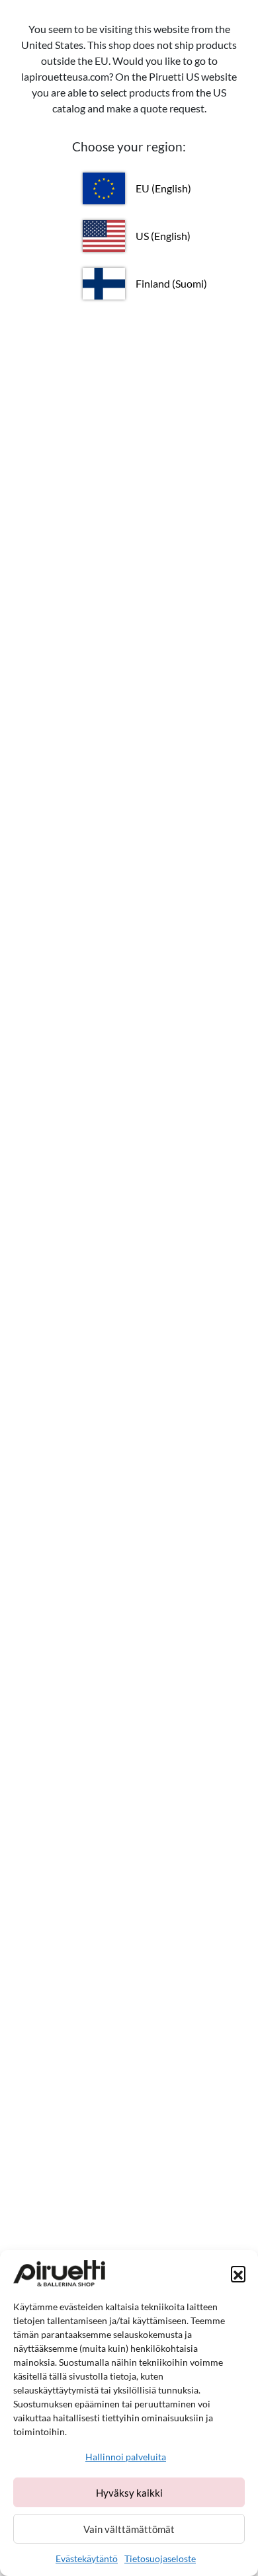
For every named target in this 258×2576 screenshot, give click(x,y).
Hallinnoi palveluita (126, 2457)
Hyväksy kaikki (129, 2493)
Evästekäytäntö (87, 2558)
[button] (238, 2273)
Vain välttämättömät (129, 2529)
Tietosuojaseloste (160, 2558)
